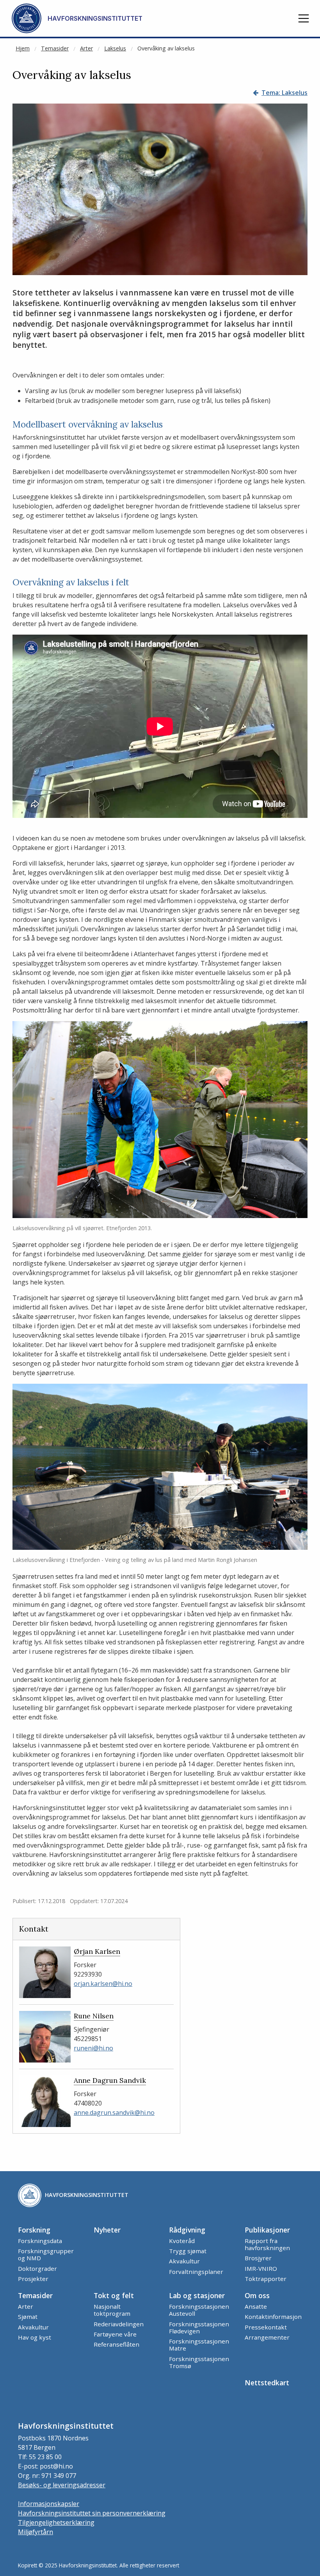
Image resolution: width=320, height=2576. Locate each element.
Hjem (23, 48)
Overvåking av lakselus (166, 48)
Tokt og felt (114, 2295)
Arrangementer (267, 2337)
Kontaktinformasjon (273, 2317)
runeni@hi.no (93, 2048)
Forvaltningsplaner (196, 2272)
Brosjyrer (258, 2258)
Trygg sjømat (188, 2251)
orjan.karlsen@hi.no (103, 1984)
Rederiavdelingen (119, 2324)
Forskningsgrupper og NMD (46, 2254)
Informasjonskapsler (49, 2504)
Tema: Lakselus (284, 93)
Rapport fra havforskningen (267, 2244)
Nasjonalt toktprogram (112, 2310)
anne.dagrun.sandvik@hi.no (114, 2113)
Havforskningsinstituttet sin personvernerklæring (92, 2513)
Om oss (257, 2295)
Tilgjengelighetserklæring (56, 2522)
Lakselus (115, 48)
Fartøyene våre (115, 2334)
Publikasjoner (267, 2230)
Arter (86, 48)
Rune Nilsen (94, 2016)
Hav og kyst (35, 2337)
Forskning (34, 2230)
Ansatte (256, 2306)
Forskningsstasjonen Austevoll (199, 2310)
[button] (304, 18)
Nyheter (107, 2230)
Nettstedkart (267, 2383)
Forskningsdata (40, 2241)
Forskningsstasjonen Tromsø (199, 2362)
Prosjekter (33, 2279)
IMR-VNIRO (261, 2268)
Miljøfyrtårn (36, 2532)
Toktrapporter (266, 2279)
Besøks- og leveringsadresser (62, 2485)
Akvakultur (184, 2261)
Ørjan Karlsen (97, 1951)
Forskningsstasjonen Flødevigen (199, 2327)
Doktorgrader (37, 2268)
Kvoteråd (182, 2241)
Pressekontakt (266, 2327)
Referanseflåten (116, 2344)
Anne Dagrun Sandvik (110, 2080)
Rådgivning (187, 2230)
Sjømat (28, 2317)
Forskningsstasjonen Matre (199, 2345)
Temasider (55, 48)
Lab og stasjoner (197, 2295)
